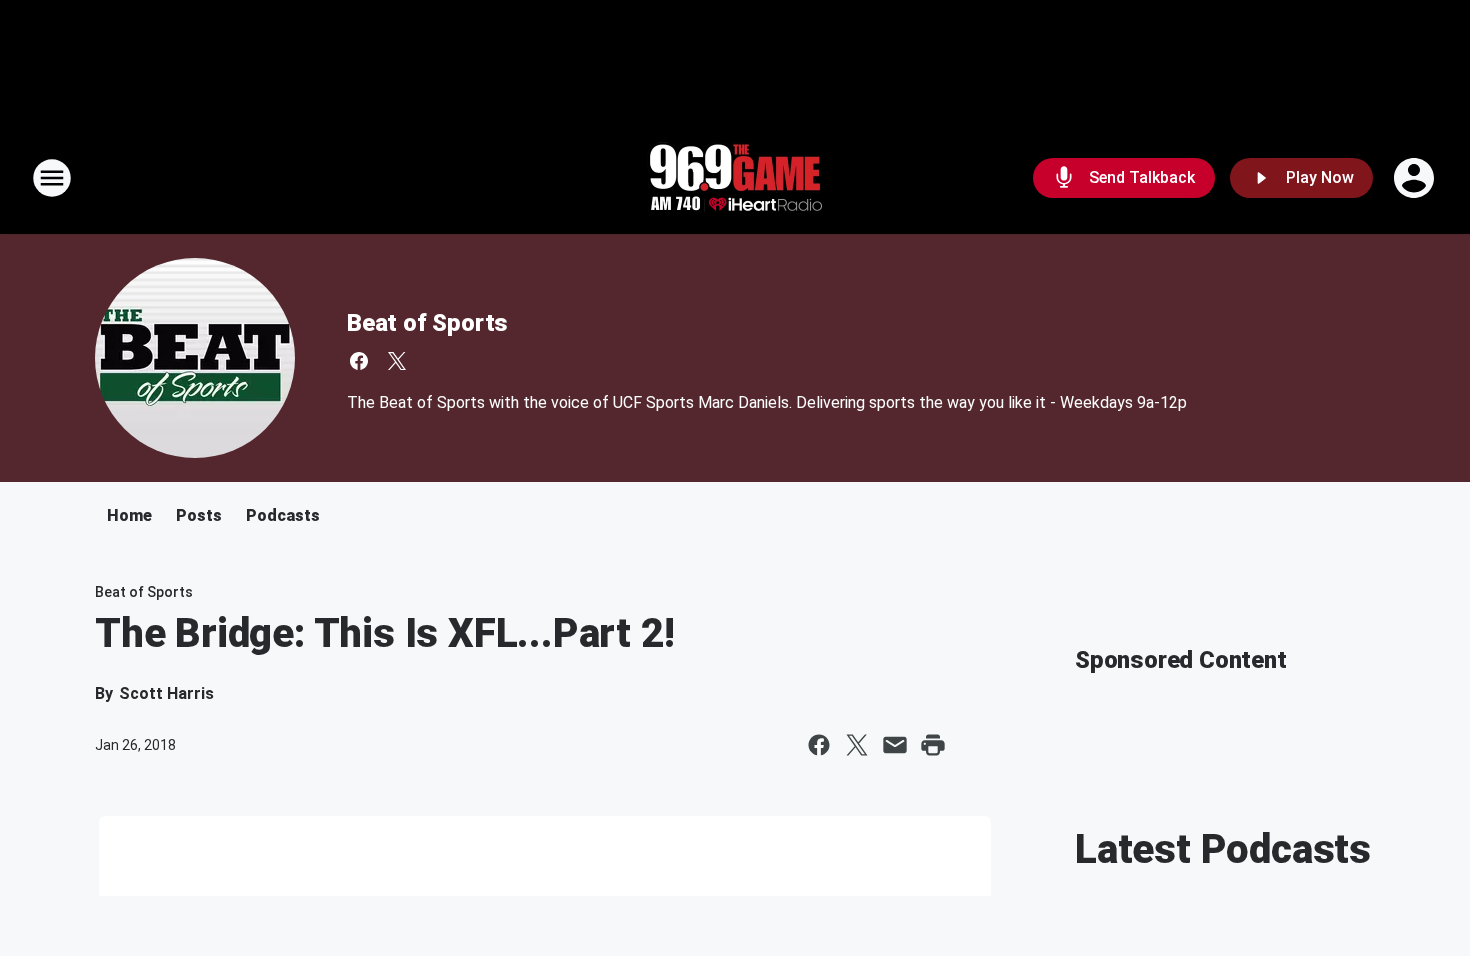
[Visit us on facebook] (359, 361)
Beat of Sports (427, 323)
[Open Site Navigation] (52, 178)
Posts (199, 515)
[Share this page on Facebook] (819, 745)
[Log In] (1416, 178)
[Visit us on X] (397, 361)
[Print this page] (933, 745)
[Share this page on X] (857, 745)
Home (129, 515)
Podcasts (283, 515)
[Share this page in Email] (895, 745)
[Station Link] (735, 178)
